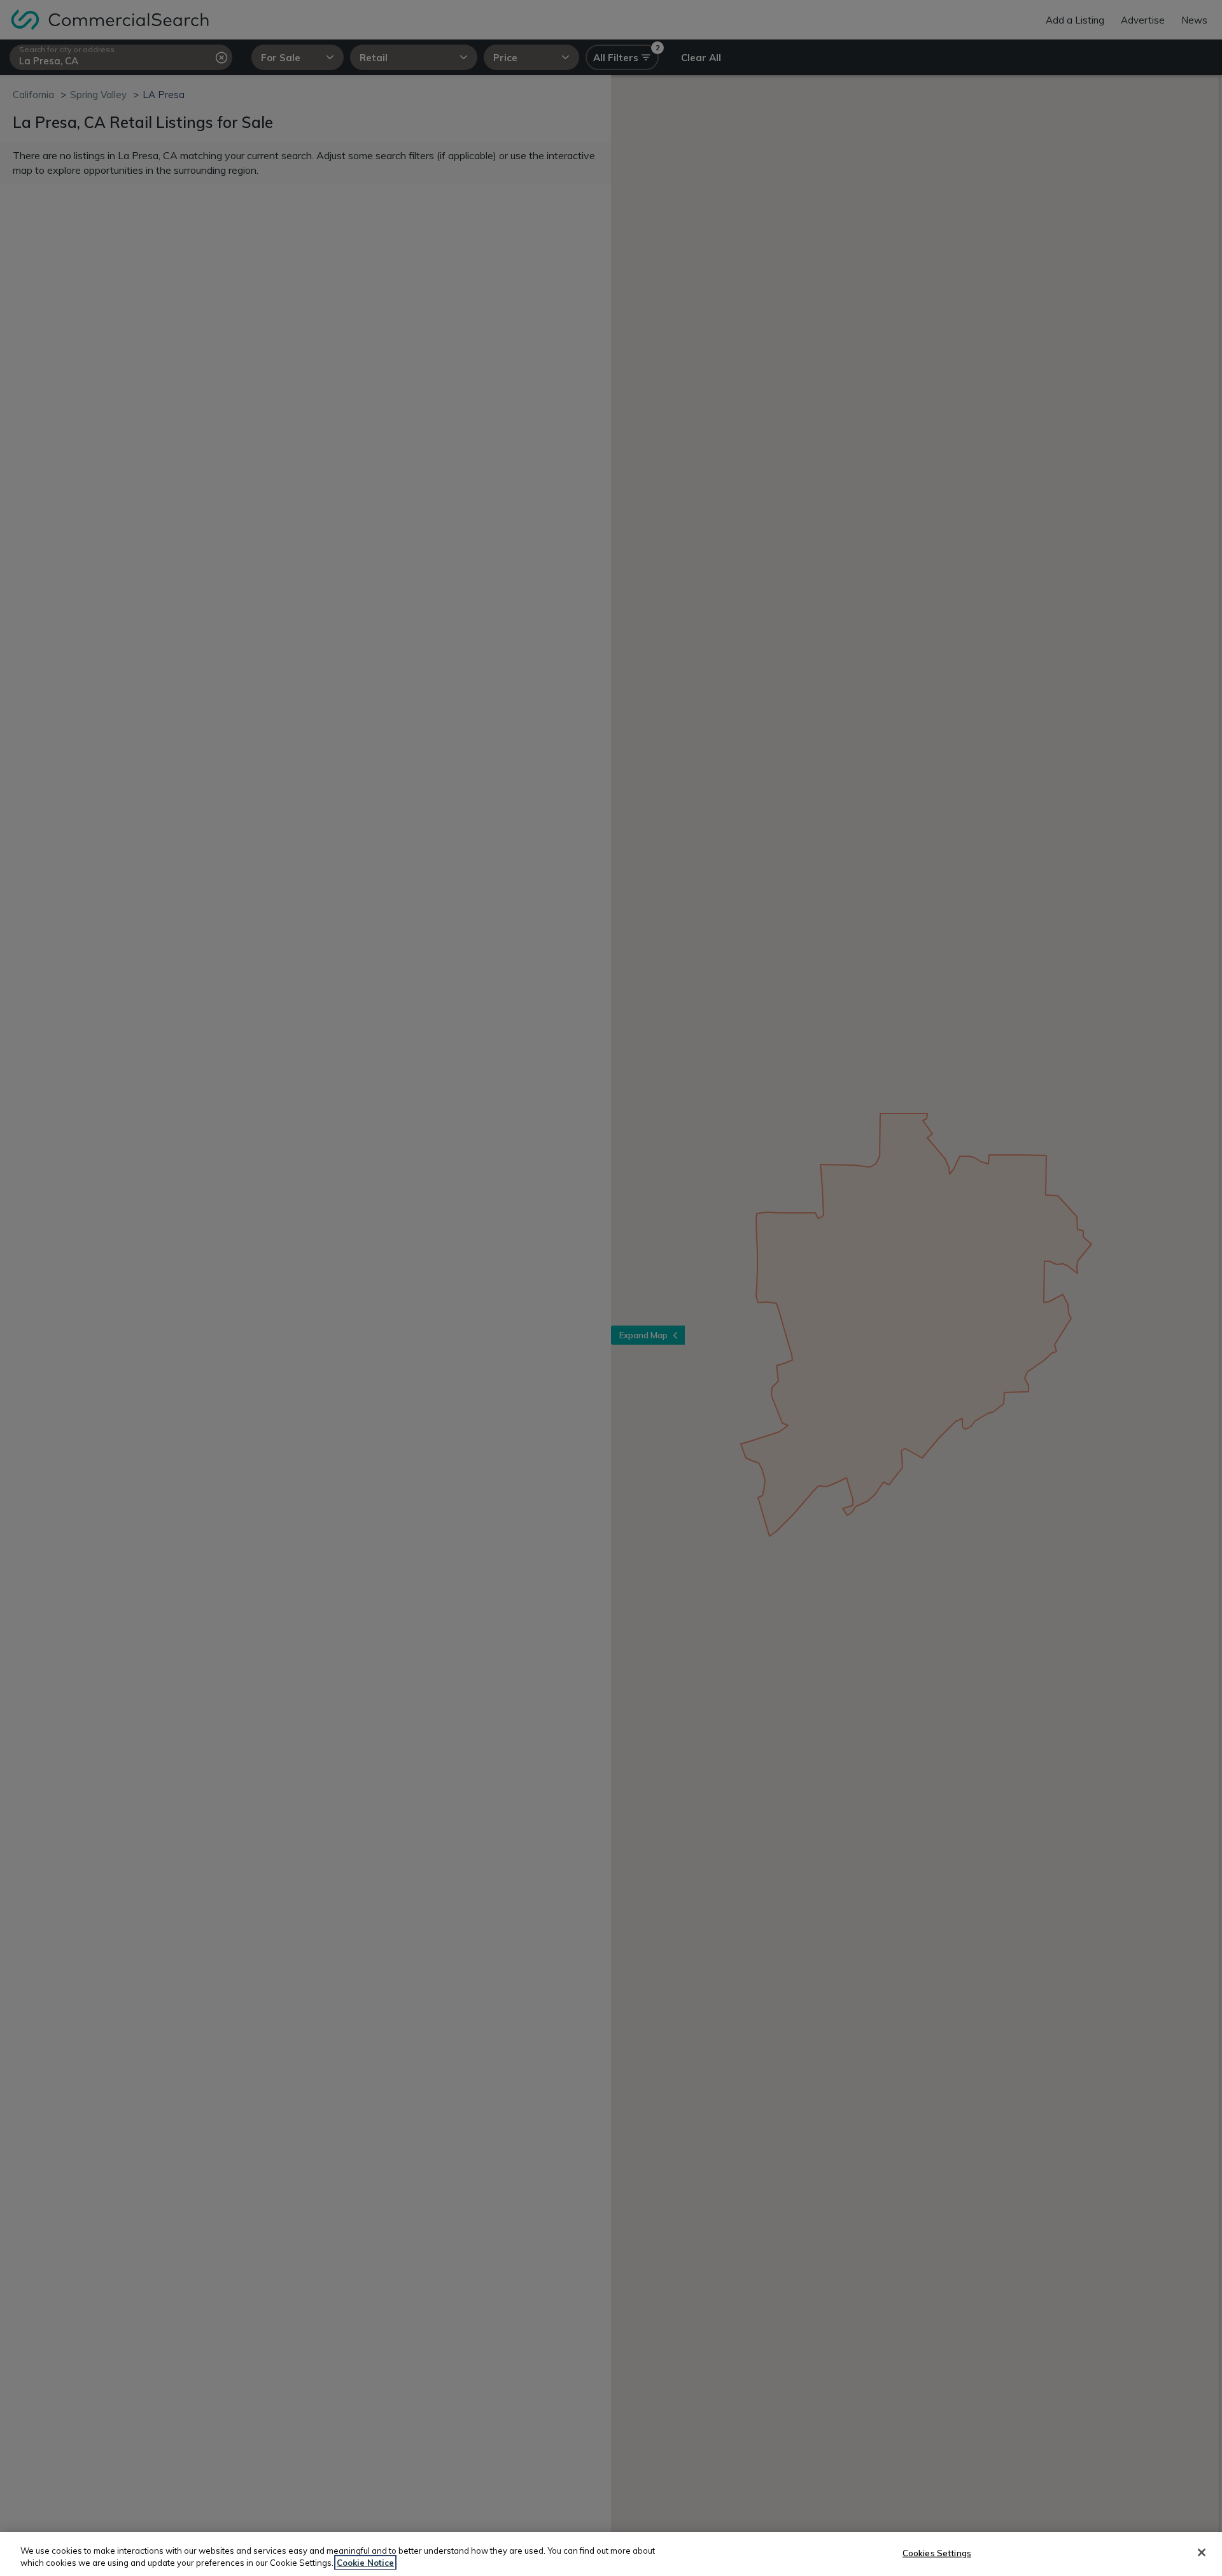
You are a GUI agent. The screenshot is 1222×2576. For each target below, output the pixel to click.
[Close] (1202, 2552)
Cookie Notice (365, 2563)
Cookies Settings (937, 2553)
